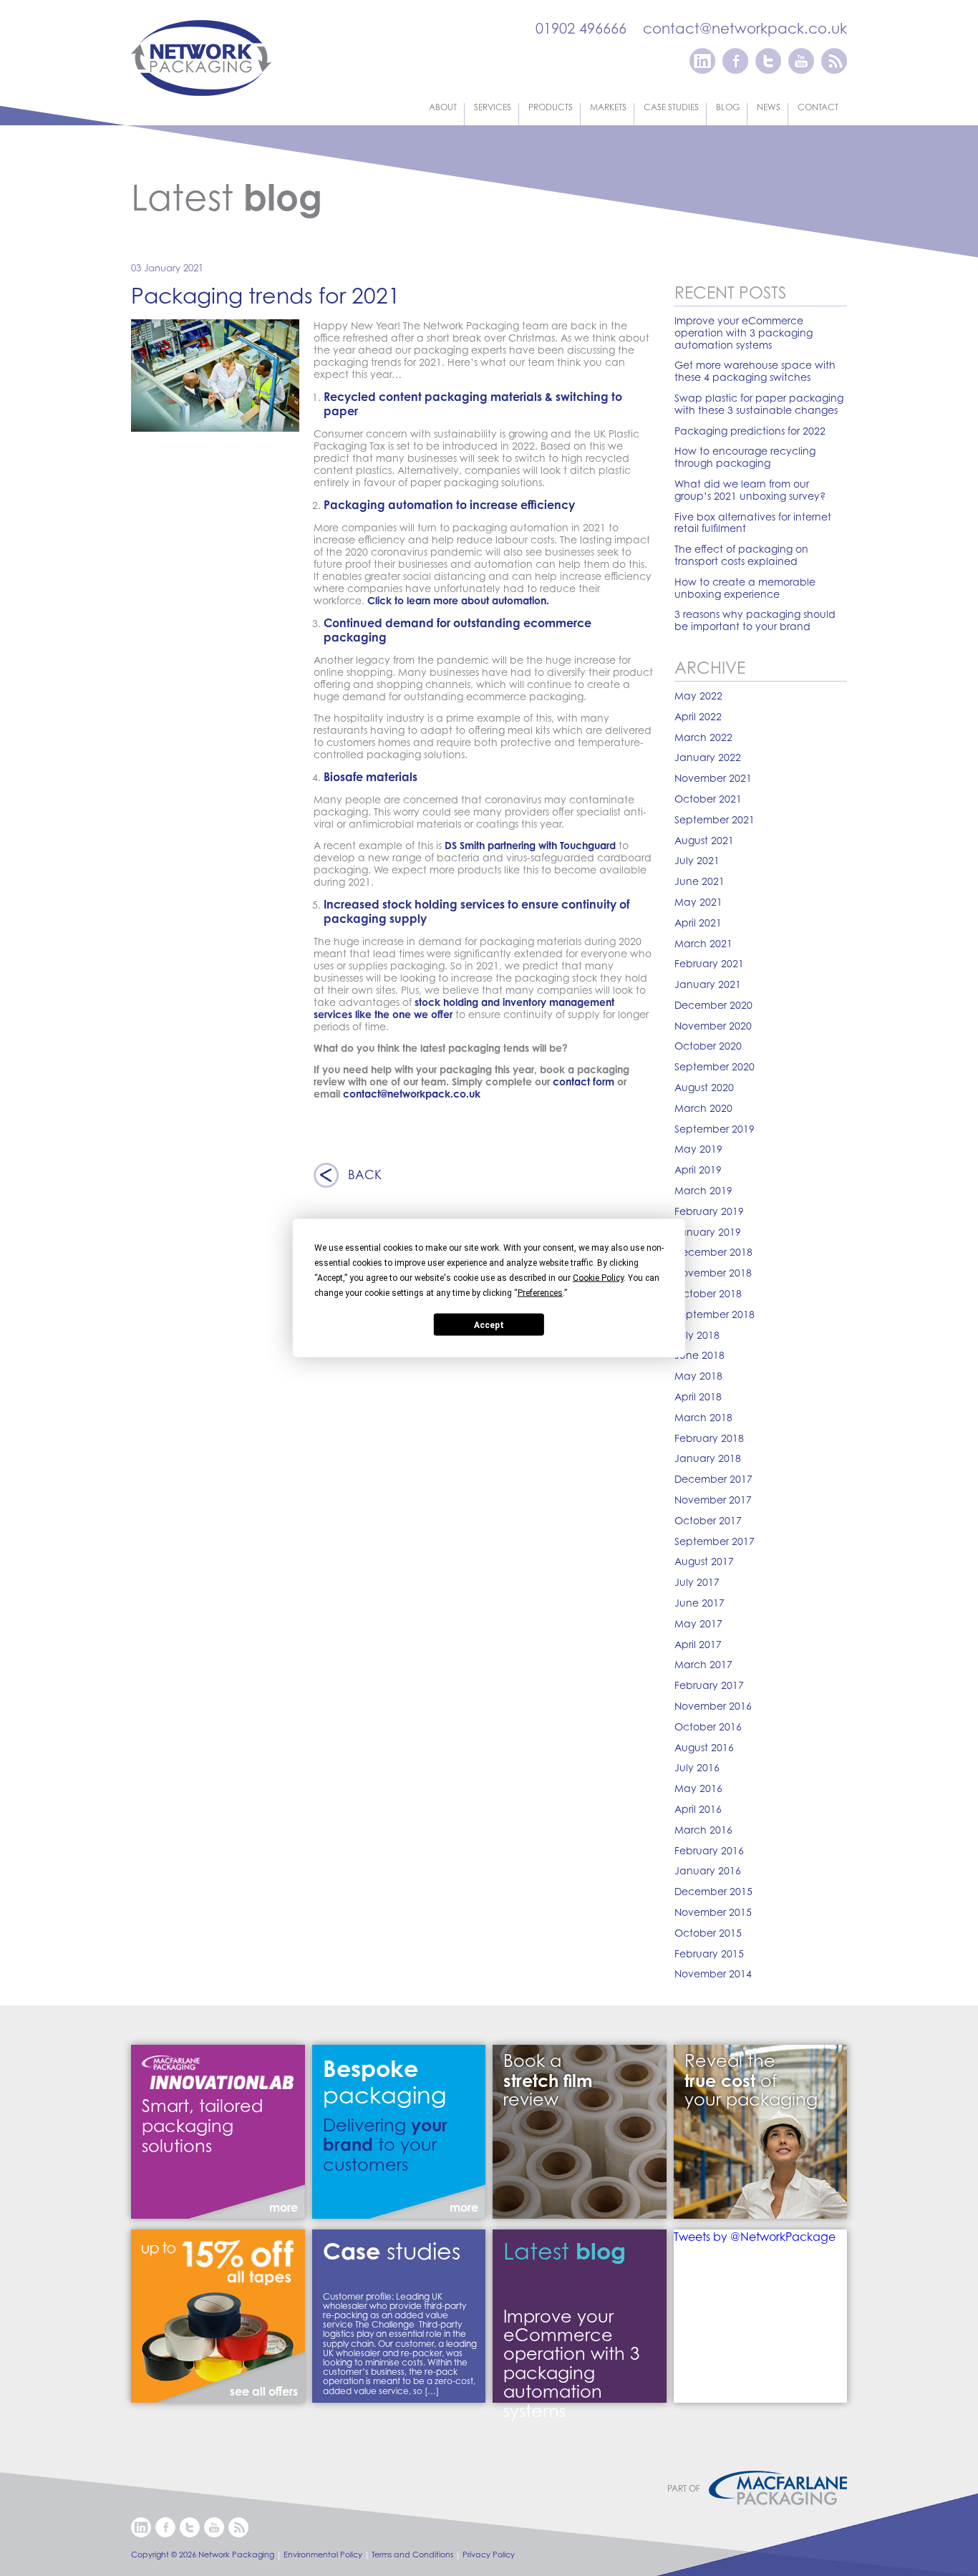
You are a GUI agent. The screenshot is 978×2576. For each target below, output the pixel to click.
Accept (489, 1325)
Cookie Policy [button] (598, 1278)
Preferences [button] (540, 1293)
